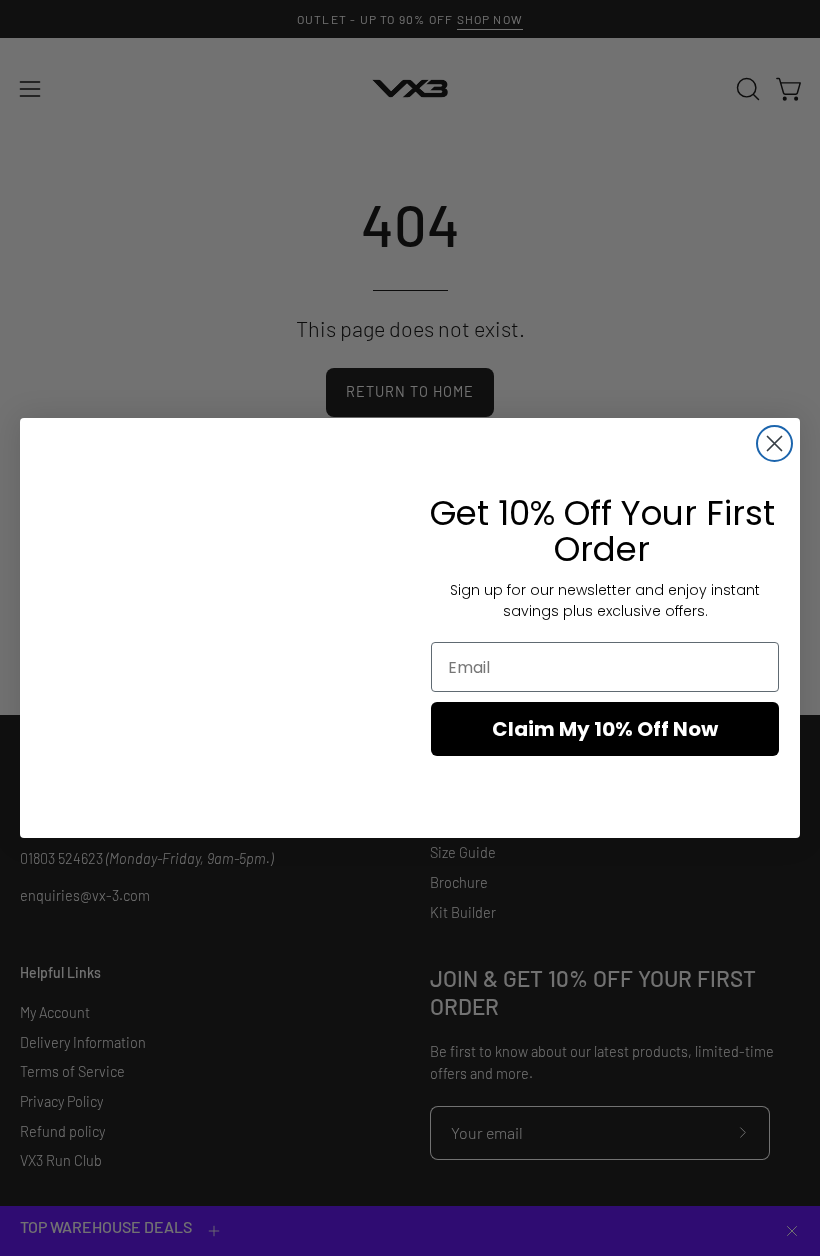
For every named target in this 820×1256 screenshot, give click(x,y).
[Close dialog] (774, 443)
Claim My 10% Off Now (605, 729)
